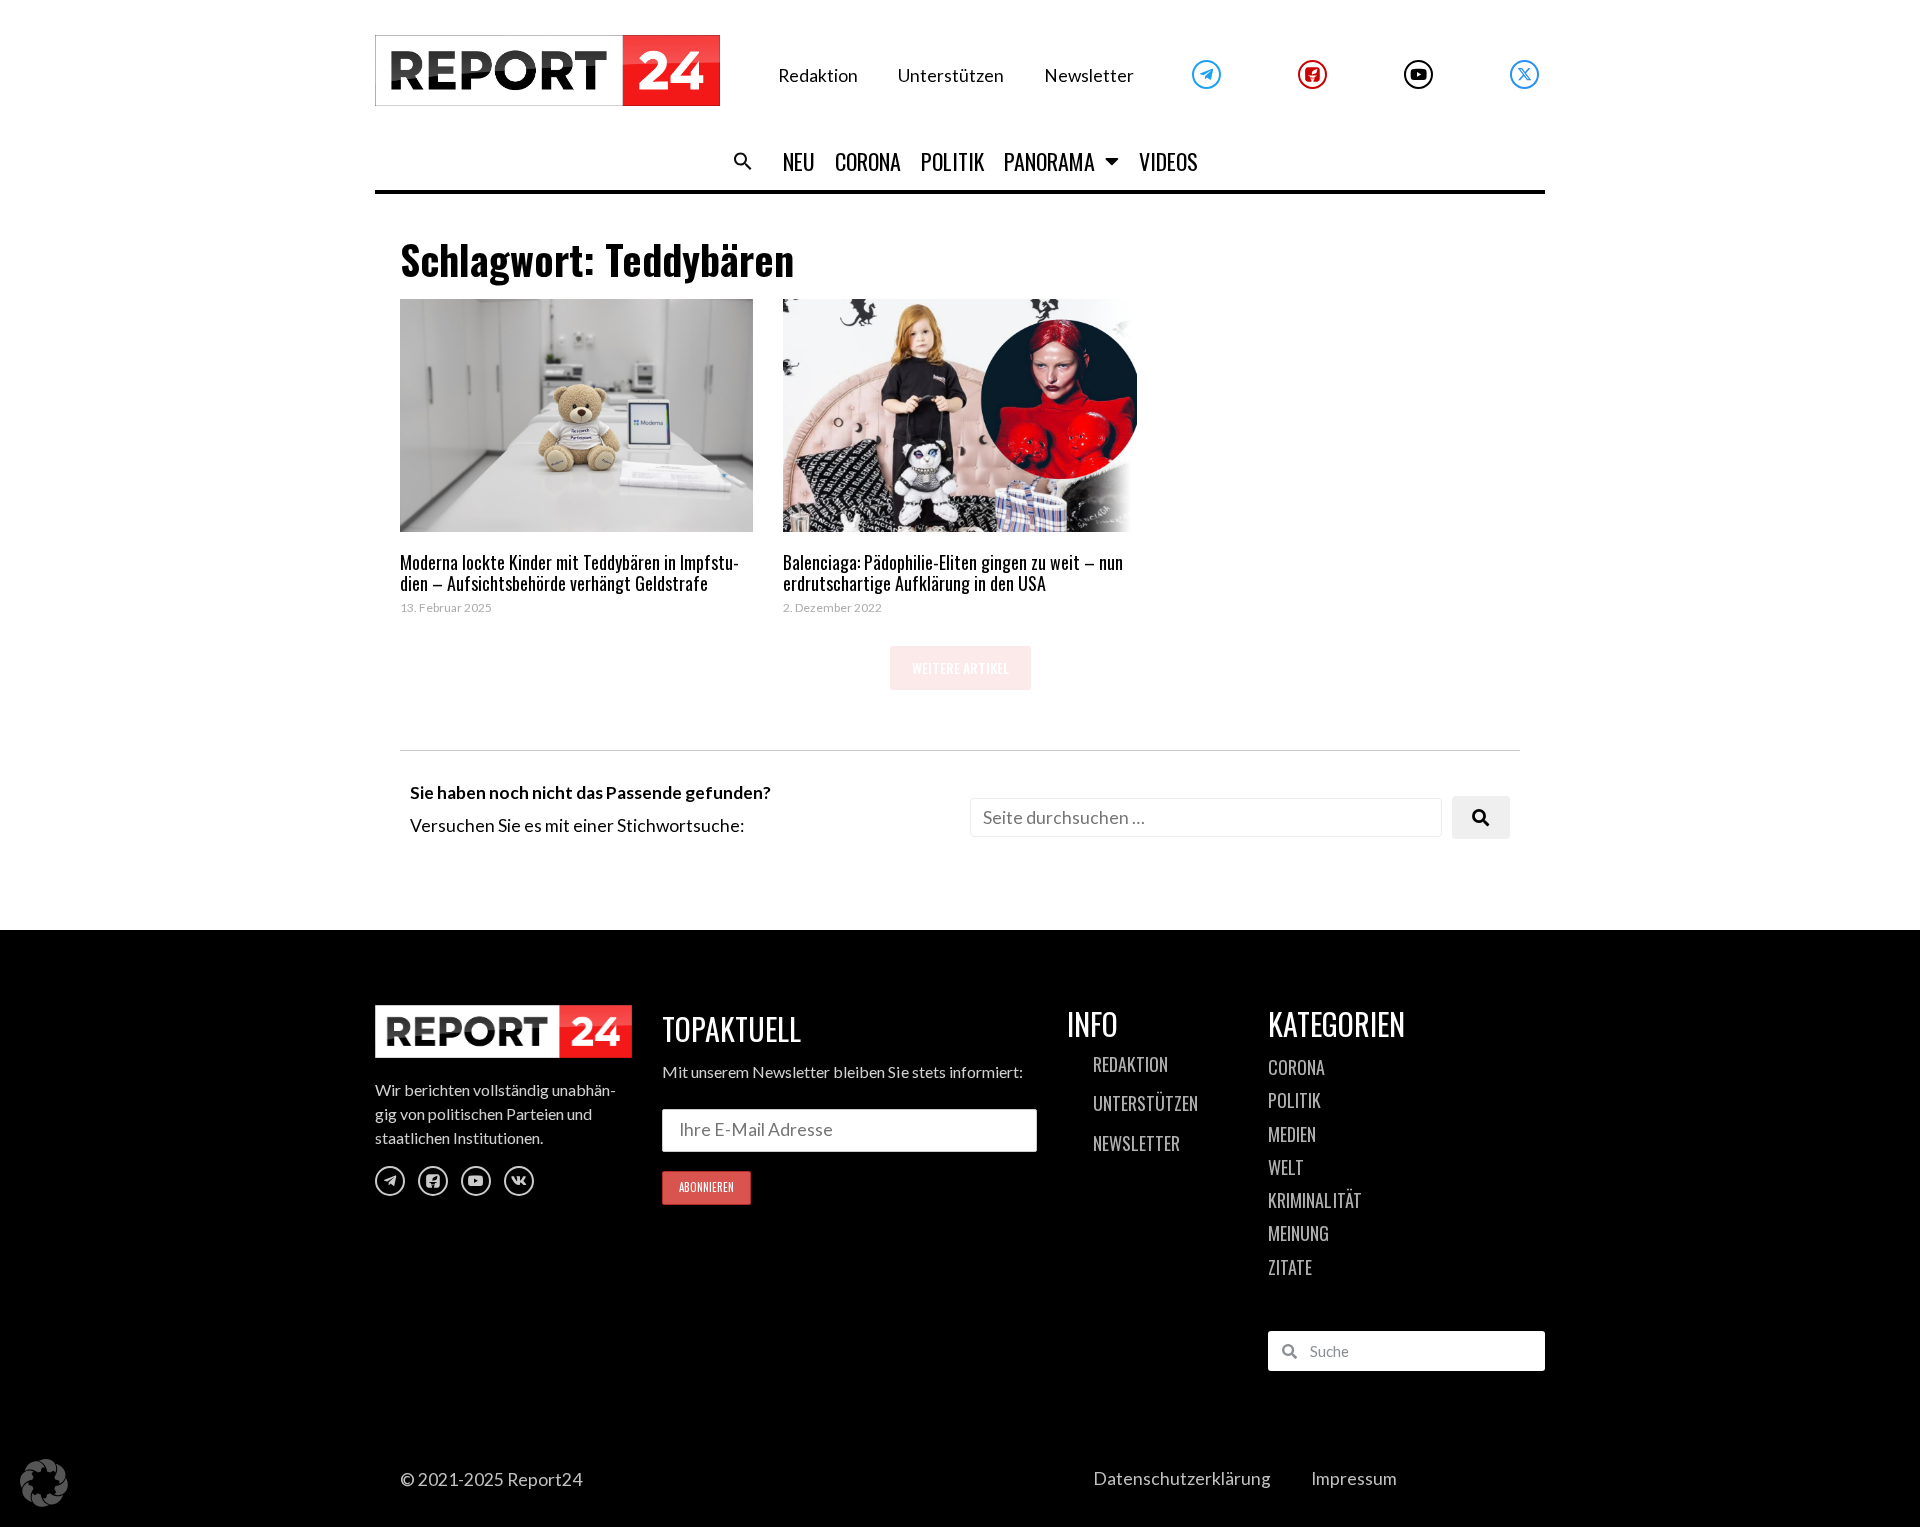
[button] (743, 161)
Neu (799, 161)
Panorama (1049, 161)
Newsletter (1089, 75)
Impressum (1354, 1478)
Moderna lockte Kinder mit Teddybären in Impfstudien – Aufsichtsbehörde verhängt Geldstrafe (569, 573)
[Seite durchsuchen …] (1206, 817)
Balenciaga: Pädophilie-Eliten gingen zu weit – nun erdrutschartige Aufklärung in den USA (953, 573)
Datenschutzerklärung (1182, 1478)
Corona (868, 161)
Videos (1168, 161)
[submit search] (1481, 817)
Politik (952, 161)
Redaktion (818, 75)
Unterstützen (951, 75)
